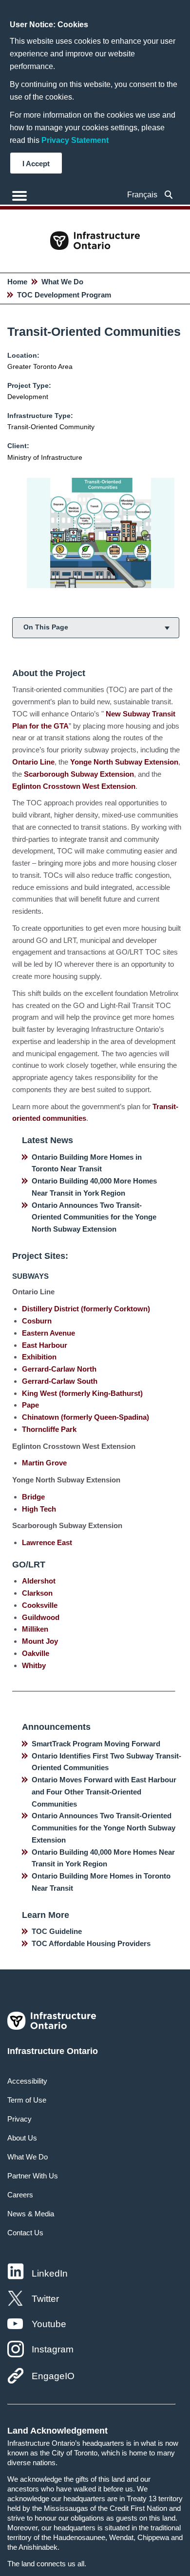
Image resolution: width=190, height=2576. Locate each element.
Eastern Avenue (48, 1333)
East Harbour (45, 1345)
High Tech (39, 1509)
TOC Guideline (57, 1931)
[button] (169, 195)
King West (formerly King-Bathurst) (82, 1393)
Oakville (36, 1653)
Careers (20, 2195)
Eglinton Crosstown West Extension (74, 786)
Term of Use (27, 2100)
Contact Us (25, 2233)
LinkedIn (50, 2273)
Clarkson (37, 1593)
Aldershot (39, 1581)
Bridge (33, 1497)
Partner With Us (33, 2176)
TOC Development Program (64, 295)
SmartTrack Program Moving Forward (96, 1744)
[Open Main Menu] (19, 196)
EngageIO (53, 2376)
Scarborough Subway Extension (79, 774)
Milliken (35, 1629)
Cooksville (40, 1605)
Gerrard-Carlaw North (59, 1369)
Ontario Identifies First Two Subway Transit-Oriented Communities (106, 1762)
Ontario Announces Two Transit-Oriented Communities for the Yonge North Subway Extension (94, 1217)
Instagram (53, 2349)
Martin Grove (44, 1463)
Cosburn (37, 1321)
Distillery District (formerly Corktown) (86, 1309)
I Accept (36, 164)
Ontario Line (33, 762)
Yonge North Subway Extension (124, 762)
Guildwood (41, 1617)
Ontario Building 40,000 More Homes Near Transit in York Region (94, 1187)
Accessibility (27, 2081)
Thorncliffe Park (49, 1429)
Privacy (19, 2119)
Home (17, 282)
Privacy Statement (75, 140)
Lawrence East (47, 1542)
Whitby (34, 1665)
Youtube (49, 2324)
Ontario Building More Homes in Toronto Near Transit (87, 1163)
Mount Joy (40, 1641)
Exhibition (39, 1357)
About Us (22, 2138)
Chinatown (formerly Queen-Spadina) (85, 1417)
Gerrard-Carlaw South (60, 1381)
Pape (30, 1405)
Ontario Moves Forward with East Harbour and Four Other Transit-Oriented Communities (104, 1792)
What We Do (62, 282)
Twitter (45, 2299)
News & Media (31, 2214)
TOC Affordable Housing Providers (91, 1943)
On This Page (46, 627)
